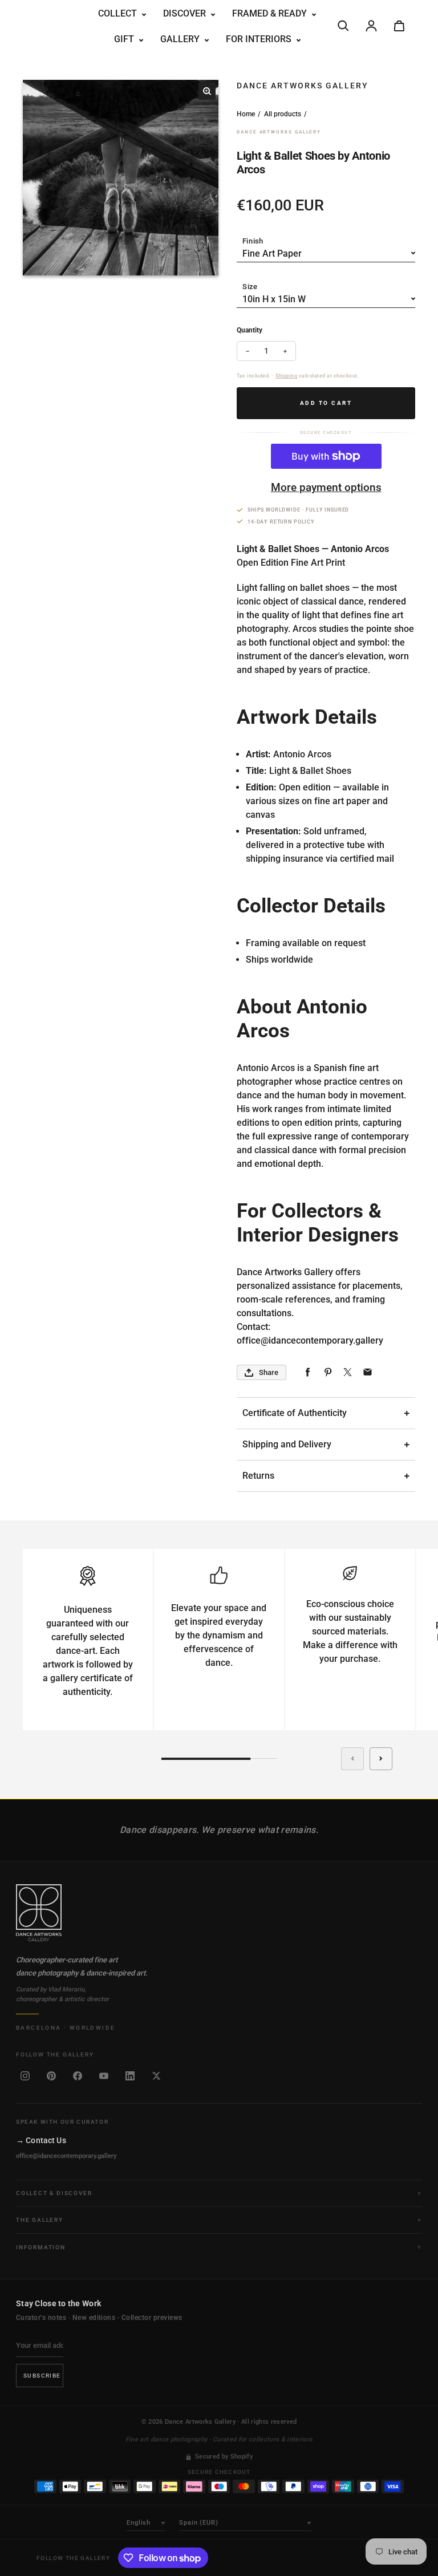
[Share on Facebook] (308, 1372)
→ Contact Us (41, 2140)
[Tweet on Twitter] (348, 1372)
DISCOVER (186, 13)
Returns (258, 1476)
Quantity (250, 330)
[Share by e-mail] (368, 1372)
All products (283, 114)
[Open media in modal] (207, 91)
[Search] (343, 26)
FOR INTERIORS (260, 39)
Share (269, 1372)
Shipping (286, 376)
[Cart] (399, 26)
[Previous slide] (352, 1759)
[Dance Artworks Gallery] (219, 1913)
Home (246, 114)
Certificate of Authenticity (295, 1413)
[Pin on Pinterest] (328, 1372)
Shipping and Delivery (287, 1444)
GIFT (125, 39)
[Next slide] (381, 1759)
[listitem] (25, 2076)
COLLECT (119, 13)
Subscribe (42, 2376)
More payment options (326, 487)
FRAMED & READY (271, 13)
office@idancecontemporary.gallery (66, 2156)
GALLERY (181, 39)
